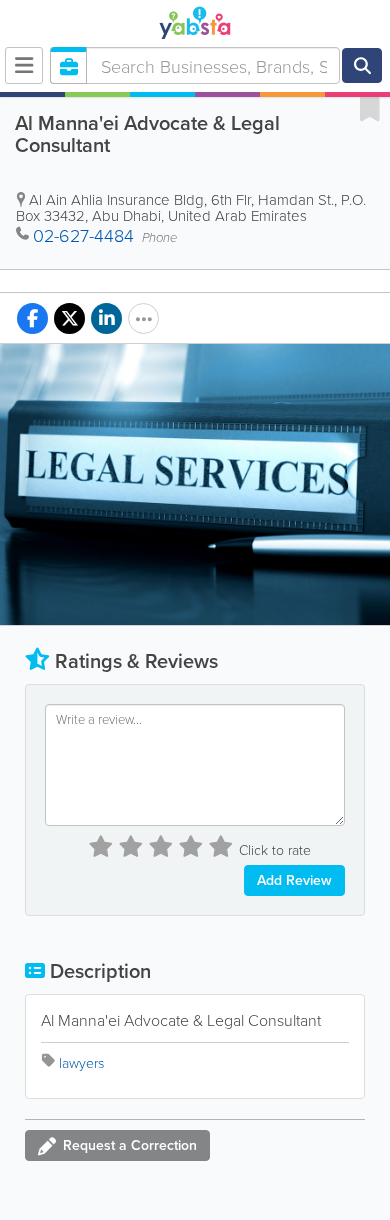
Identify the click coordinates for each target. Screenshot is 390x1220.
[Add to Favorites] (370, 108)
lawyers (81, 1062)
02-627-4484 (83, 235)
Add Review (294, 880)
